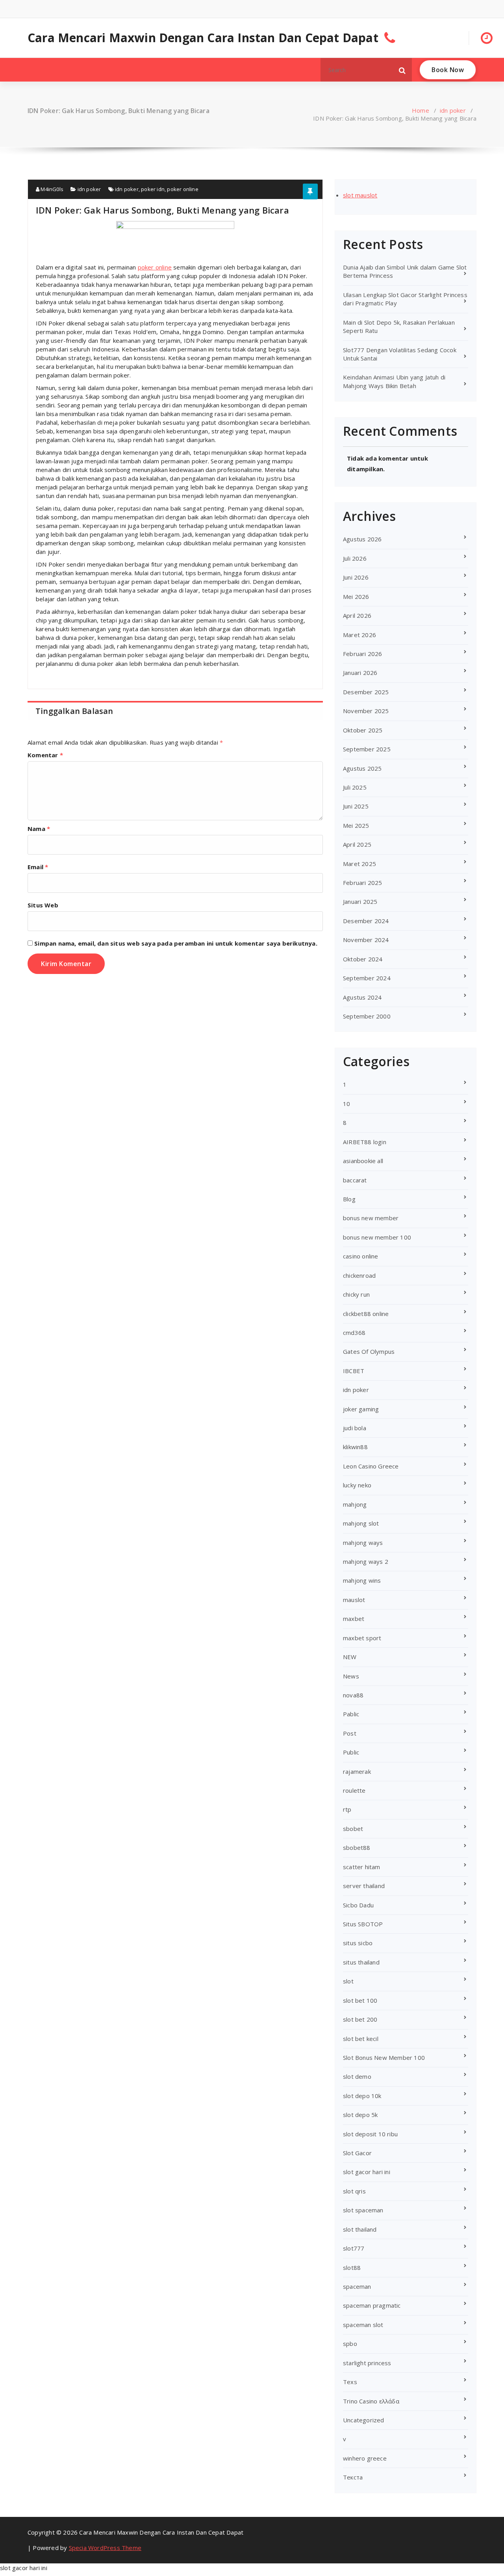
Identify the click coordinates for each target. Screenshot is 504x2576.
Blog (349, 1199)
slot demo (357, 2076)
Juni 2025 (356, 806)
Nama (39, 829)
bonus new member (371, 1218)
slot (348, 1981)
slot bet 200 (360, 2019)
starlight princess (367, 2363)
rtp (347, 1809)
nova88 (353, 1695)
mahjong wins (362, 1580)
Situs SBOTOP (363, 1924)
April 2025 (357, 844)
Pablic (351, 1714)
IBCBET (354, 1371)
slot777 (354, 2248)
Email (38, 867)
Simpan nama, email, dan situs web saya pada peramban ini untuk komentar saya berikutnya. (176, 943)
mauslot (354, 1600)
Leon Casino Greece (371, 1466)
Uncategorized (364, 2420)
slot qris (354, 2191)
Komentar (45, 755)
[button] (402, 70)
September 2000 (367, 1016)
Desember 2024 (366, 921)
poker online (183, 189)
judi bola (355, 1428)
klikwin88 (355, 1447)
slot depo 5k (360, 2115)
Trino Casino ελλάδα (371, 2401)
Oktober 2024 (363, 959)
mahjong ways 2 (366, 1561)
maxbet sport (362, 1638)
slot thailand (360, 2229)
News (351, 1676)
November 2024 (366, 940)
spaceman (357, 2286)
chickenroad (359, 1275)
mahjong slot (361, 1523)
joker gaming (361, 1409)
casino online (361, 1256)
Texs (350, 2382)
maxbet (354, 1619)
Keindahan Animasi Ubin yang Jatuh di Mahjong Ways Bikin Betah (394, 381)
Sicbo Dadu (358, 1905)
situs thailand (361, 1962)
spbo (350, 2344)
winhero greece (365, 2458)
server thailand (364, 1886)
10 (346, 1104)
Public (351, 1752)
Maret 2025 (359, 864)
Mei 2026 (356, 597)
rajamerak (357, 1771)
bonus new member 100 (377, 1237)
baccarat (355, 1180)
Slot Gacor (357, 2153)
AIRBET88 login (365, 1142)
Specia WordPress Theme (105, 2548)
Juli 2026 (355, 558)
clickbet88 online (366, 1314)
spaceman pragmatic (372, 2305)
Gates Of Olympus (369, 1351)
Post (350, 1733)
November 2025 (366, 711)
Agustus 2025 (362, 768)
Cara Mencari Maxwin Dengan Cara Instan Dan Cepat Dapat (203, 38)
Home (421, 110)
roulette (354, 1790)
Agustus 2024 (362, 997)
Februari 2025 (363, 883)
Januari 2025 (360, 901)
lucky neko (357, 1485)
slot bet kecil (361, 2039)
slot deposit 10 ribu (370, 2134)
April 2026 (357, 615)
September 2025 (367, 749)
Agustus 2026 (362, 539)
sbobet (353, 1829)
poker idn (153, 189)
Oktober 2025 (363, 730)
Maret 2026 (359, 635)
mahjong (355, 1504)
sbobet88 (357, 1847)
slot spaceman (363, 2210)
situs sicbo (358, 1943)
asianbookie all (363, 1161)
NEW (350, 1657)
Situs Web (43, 905)
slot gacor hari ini (367, 2172)
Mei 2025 (356, 825)
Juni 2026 (356, 577)
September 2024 (367, 978)
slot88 (352, 2267)
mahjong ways (363, 1543)
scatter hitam (362, 1867)
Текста (353, 2477)
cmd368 (354, 1333)
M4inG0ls (51, 189)
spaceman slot (363, 2325)
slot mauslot (360, 195)
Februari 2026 (363, 654)
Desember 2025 (366, 692)
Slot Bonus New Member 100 (384, 2057)
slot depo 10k (362, 2096)
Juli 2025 (355, 787)
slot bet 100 (360, 2000)
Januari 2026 (360, 673)
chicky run (356, 1294)
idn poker (453, 110)
